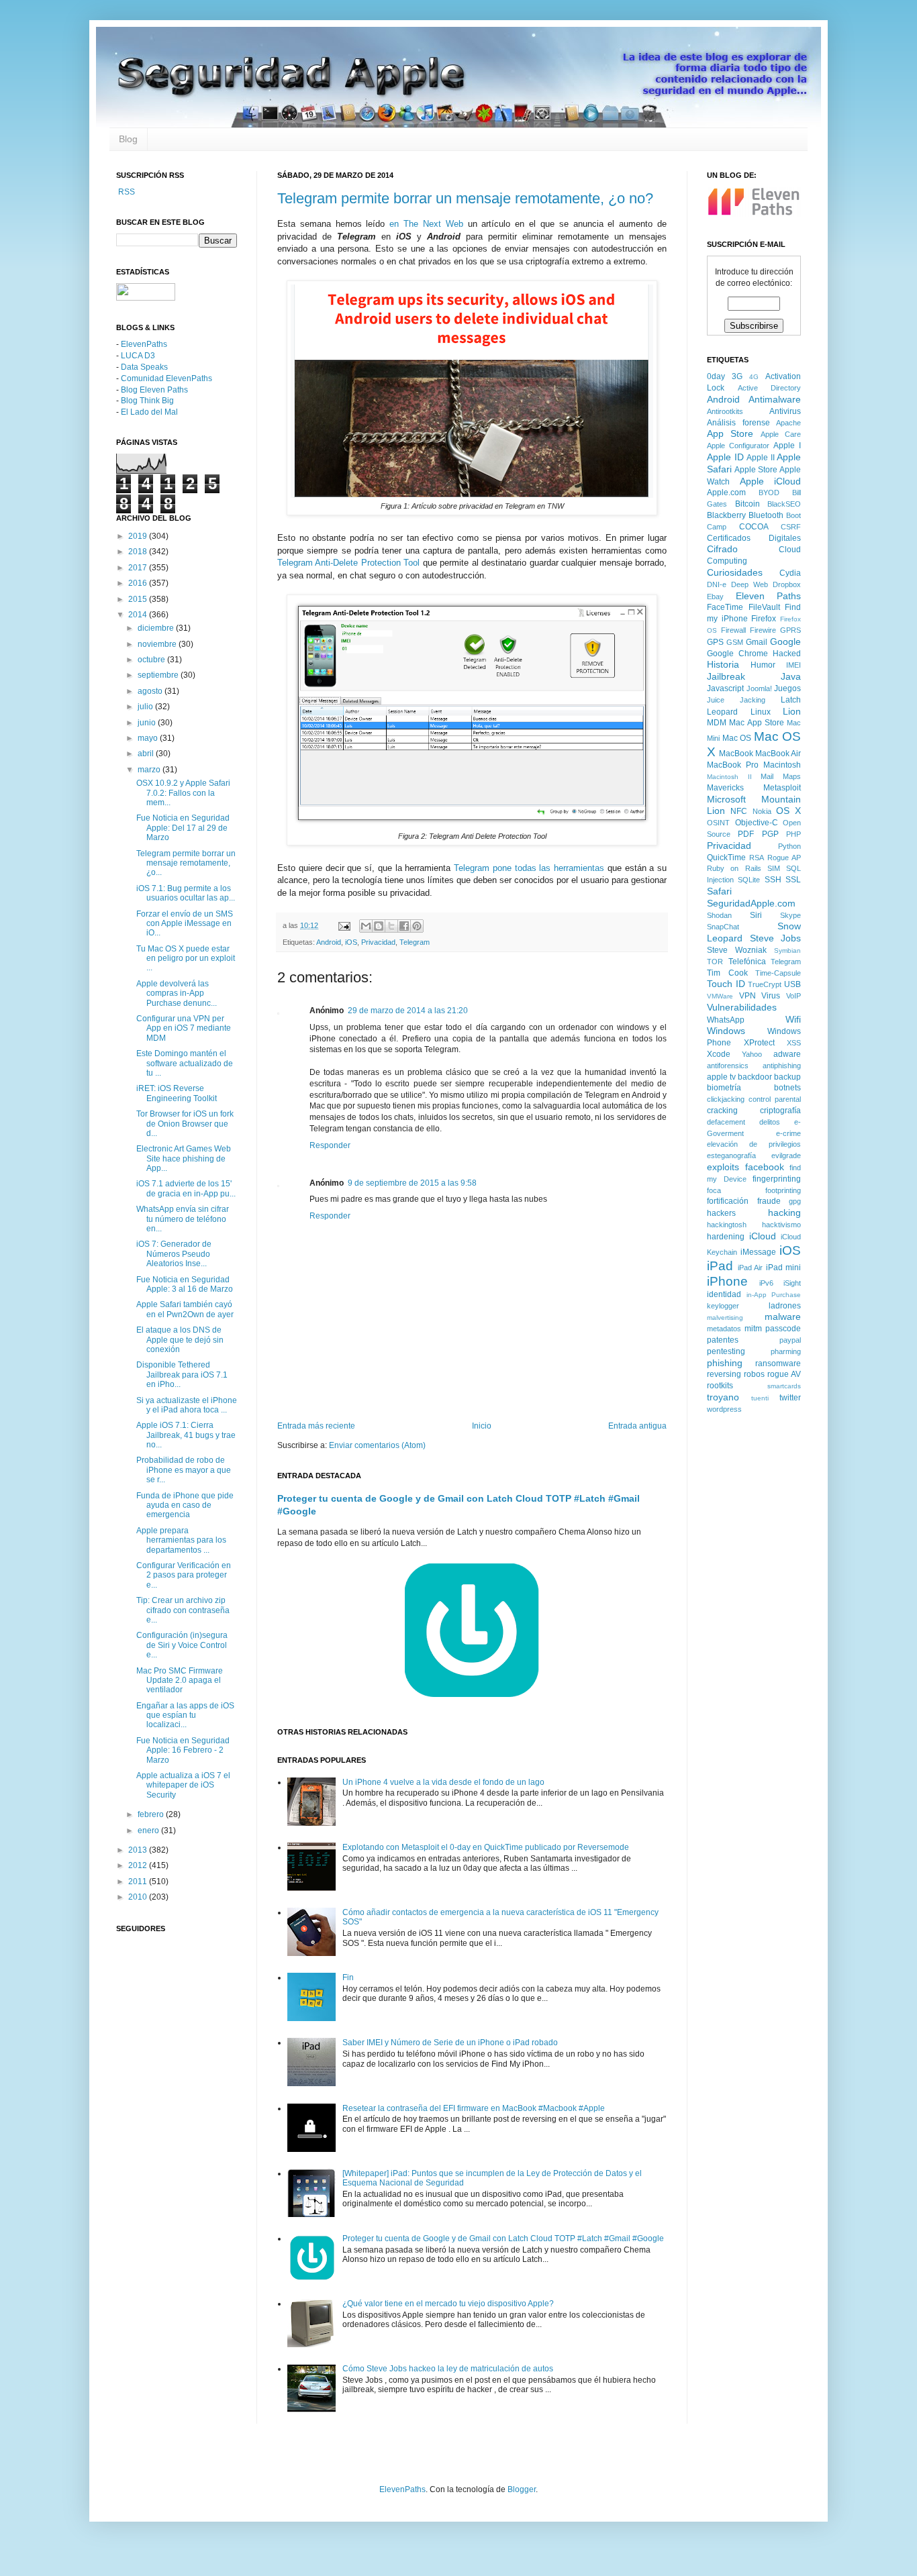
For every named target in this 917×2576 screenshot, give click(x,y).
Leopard (722, 712)
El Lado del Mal (149, 412)
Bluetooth (766, 515)
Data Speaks (144, 367)
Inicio (482, 1426)
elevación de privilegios (754, 1144)
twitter (790, 1398)
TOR (715, 962)
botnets (787, 1088)
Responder (330, 1145)
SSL (793, 880)
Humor (763, 665)
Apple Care (781, 434)
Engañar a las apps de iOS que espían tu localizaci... (185, 1715)
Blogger (522, 2489)
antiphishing (782, 1066)
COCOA (754, 527)
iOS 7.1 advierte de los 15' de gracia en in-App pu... (186, 1188)
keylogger (723, 1306)
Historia (723, 664)
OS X (788, 811)
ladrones (785, 1306)
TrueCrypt (765, 984)
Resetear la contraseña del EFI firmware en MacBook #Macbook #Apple (474, 2108)
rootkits (720, 1386)
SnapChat (723, 927)
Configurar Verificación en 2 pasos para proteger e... (184, 1575)
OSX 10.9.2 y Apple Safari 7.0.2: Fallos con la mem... (183, 793)
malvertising (725, 1318)
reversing (724, 1374)
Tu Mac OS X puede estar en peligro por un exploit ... (186, 959)
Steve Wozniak (737, 950)
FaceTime (725, 607)
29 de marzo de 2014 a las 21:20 (408, 1011)
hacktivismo (781, 1225)
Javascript (725, 688)
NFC (739, 811)
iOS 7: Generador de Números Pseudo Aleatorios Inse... (174, 1254)
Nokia (762, 811)
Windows (726, 1031)
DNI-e (717, 584)
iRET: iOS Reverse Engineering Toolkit (177, 1093)
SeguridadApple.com (751, 903)
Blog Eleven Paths (154, 390)
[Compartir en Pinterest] (417, 926)
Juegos (787, 688)
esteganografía (731, 1155)
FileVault (764, 607)
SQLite (749, 880)
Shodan (719, 915)
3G (737, 376)
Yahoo (752, 1054)
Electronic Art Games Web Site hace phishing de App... (184, 1158)
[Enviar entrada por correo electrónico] (344, 925)
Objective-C (757, 823)
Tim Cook (727, 973)
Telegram (415, 942)
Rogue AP (784, 858)
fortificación (728, 1201)
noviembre (158, 644)
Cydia (790, 573)
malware (783, 1317)
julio (146, 707)
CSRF (791, 527)
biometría (724, 1088)
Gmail (757, 642)
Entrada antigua (637, 1426)
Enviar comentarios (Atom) (377, 1445)
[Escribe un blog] (379, 926)
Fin (348, 1977)
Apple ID (725, 457)
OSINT (718, 823)
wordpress (724, 1409)
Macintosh (782, 765)
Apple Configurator (738, 446)
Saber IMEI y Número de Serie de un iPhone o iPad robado (450, 2043)
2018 (139, 552)
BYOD (769, 493)
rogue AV (784, 1374)
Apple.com (726, 493)
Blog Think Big (147, 401)
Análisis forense (738, 423)
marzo (150, 770)
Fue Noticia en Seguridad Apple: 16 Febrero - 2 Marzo (183, 1750)
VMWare (720, 996)
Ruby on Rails (734, 868)
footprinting (783, 1190)
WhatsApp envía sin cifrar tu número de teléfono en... (183, 1219)
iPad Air (751, 1268)
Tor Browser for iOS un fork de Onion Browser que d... (185, 1124)
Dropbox (787, 584)
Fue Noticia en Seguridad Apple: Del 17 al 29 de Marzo (183, 828)
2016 (139, 583)
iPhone (727, 1281)
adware (787, 1054)
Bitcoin (747, 504)
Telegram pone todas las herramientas (529, 868)
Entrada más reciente (316, 1426)
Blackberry (726, 515)
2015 (139, 599)
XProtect (759, 1043)
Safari (719, 891)
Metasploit (782, 788)
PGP (770, 834)
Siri (756, 915)
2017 (139, 568)
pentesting (726, 1351)
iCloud (763, 1236)
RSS (126, 192)
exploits (723, 1167)
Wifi (793, 1019)
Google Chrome (737, 654)
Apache (788, 423)
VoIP (793, 996)
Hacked (787, 654)
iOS (351, 942)
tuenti (760, 1398)
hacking (784, 1213)
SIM (774, 868)
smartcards (784, 1386)
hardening (726, 1237)
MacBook (736, 754)
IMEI (793, 665)
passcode (783, 1329)
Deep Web (750, 584)
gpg (795, 1201)
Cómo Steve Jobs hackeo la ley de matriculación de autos (448, 2369)
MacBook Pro (733, 765)
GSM (735, 642)
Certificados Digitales (754, 538)
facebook (765, 1167)
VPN (747, 996)
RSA (757, 858)
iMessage (758, 1252)
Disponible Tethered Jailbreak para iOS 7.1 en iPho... (182, 1375)
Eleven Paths (769, 596)
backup (787, 1077)
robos (754, 1374)
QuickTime (726, 858)
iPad (720, 1266)
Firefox (764, 619)
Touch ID (726, 984)
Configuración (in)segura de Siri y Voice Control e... (182, 1645)
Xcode (719, 1054)
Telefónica (747, 962)
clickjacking (726, 1099)
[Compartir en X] (391, 926)
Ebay (715, 597)
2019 (139, 536)
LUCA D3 (138, 356)
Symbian (787, 950)
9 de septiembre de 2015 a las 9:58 (412, 1183)
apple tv (721, 1077)
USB (792, 984)
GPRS (790, 630)
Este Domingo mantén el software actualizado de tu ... (185, 1063)
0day (716, 376)
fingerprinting (777, 1179)
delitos (770, 1122)
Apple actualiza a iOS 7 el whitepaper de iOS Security (183, 1785)
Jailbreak (726, 676)
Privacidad (378, 942)
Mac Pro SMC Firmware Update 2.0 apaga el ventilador (180, 1681)
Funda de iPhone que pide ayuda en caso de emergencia (185, 1505)
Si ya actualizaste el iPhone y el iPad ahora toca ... (187, 1405)
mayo (149, 738)
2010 (139, 1897)
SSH (773, 880)
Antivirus (785, 411)
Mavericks (725, 788)
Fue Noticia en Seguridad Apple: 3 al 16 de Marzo (185, 1284)
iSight (792, 1283)
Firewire (763, 630)
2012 (139, 1865)
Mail (767, 776)
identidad (724, 1294)
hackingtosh (727, 1225)
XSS (794, 1043)
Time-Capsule (778, 973)
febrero (152, 1814)
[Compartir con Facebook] (404, 926)
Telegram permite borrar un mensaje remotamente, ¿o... (186, 863)
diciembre (157, 628)
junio (148, 723)
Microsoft (726, 799)
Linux (761, 712)
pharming (786, 1351)
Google (785, 641)
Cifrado (722, 549)
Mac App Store (757, 723)
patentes (723, 1340)
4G (754, 377)
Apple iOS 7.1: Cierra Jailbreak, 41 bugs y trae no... (186, 1435)
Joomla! (759, 688)
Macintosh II (729, 777)
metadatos (724, 1329)
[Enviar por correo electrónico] (366, 926)
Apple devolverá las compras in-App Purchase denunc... (177, 993)
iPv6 (766, 1283)
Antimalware (775, 399)
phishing (725, 1363)
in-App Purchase (774, 1295)
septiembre (159, 675)
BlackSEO (784, 504)
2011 (139, 1882)
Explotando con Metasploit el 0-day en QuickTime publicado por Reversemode (486, 1847)
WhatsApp (726, 1020)
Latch (791, 700)
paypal (790, 1340)
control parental (775, 1099)
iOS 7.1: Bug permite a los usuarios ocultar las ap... (186, 893)
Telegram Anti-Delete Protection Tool (348, 563)
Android (329, 942)
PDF (746, 834)
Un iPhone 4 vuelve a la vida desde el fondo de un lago (443, 1782)
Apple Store (756, 470)
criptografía (780, 1111)
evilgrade (786, 1155)
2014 (139, 615)
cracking (722, 1111)
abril (147, 754)
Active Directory (770, 388)
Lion (792, 711)
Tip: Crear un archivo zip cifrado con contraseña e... (183, 1610)
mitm (753, 1329)
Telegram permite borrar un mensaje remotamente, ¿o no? (465, 198)
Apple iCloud (771, 481)
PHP (793, 834)
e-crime (788, 1133)
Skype (790, 915)
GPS (715, 642)
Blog (128, 139)
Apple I (787, 446)
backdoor (755, 1077)
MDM (717, 723)
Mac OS (737, 738)
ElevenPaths (144, 344)
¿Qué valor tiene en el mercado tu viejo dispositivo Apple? (448, 2304)
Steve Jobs (776, 938)
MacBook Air (778, 754)
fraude (769, 1201)
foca (714, 1190)
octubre (152, 660)
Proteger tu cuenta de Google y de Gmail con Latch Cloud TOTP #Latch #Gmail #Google (503, 2238)
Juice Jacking (736, 700)
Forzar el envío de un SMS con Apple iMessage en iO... (185, 924)
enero (149, 1831)
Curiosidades (735, 572)
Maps (792, 776)
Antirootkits (725, 411)
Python (789, 846)
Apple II (761, 458)
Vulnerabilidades (742, 1007)
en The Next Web (426, 224)
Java (791, 676)
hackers (721, 1213)
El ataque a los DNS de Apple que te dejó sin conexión (180, 1340)
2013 (139, 1850)
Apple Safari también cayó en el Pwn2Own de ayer (185, 1309)
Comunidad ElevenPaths (166, 378)
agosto (151, 691)
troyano (723, 1397)
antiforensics (728, 1066)
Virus (771, 996)
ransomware (778, 1363)
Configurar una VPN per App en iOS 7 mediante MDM (184, 1028)
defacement (726, 1122)
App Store (730, 433)
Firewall (733, 630)
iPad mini (784, 1268)
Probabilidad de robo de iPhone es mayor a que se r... (184, 1470)
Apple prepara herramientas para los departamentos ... (181, 1540)
